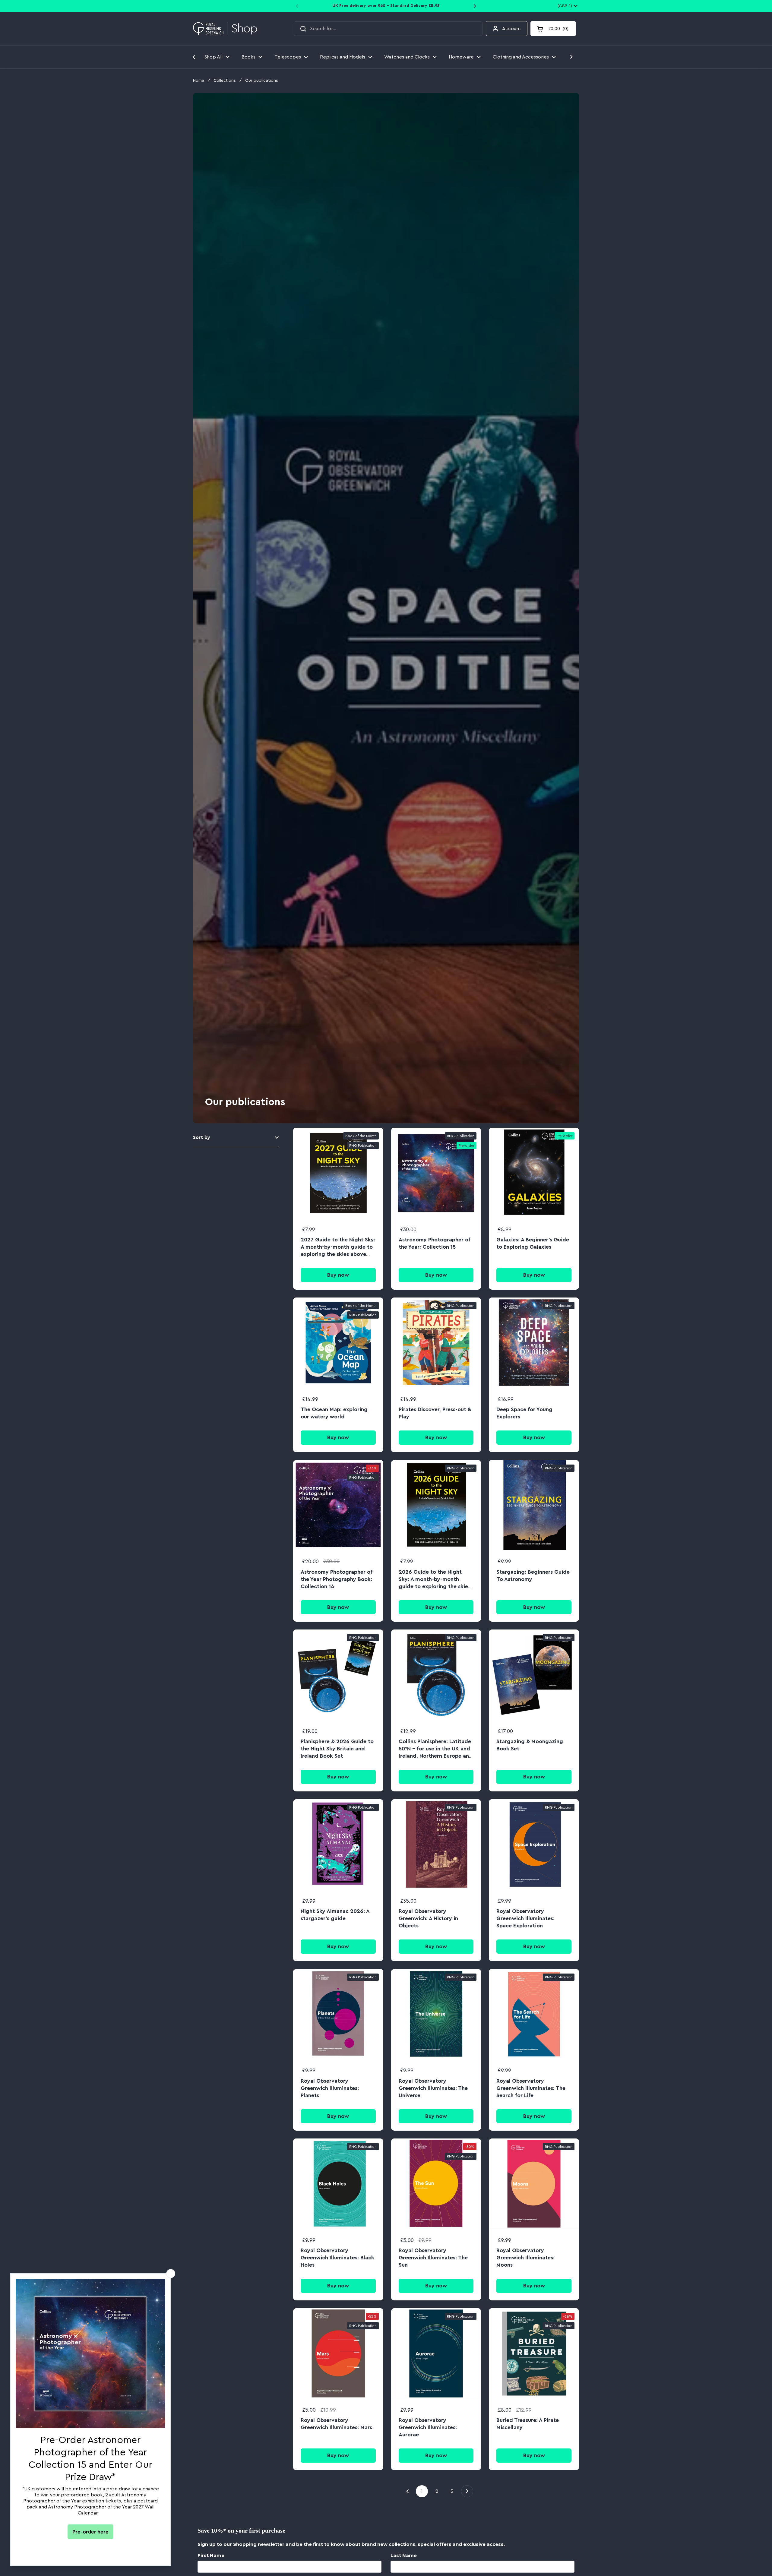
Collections (225, 81)
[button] (553, 29)
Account (512, 29)
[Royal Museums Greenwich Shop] (225, 29)
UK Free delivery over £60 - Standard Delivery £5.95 (386, 6)
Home (199, 81)
